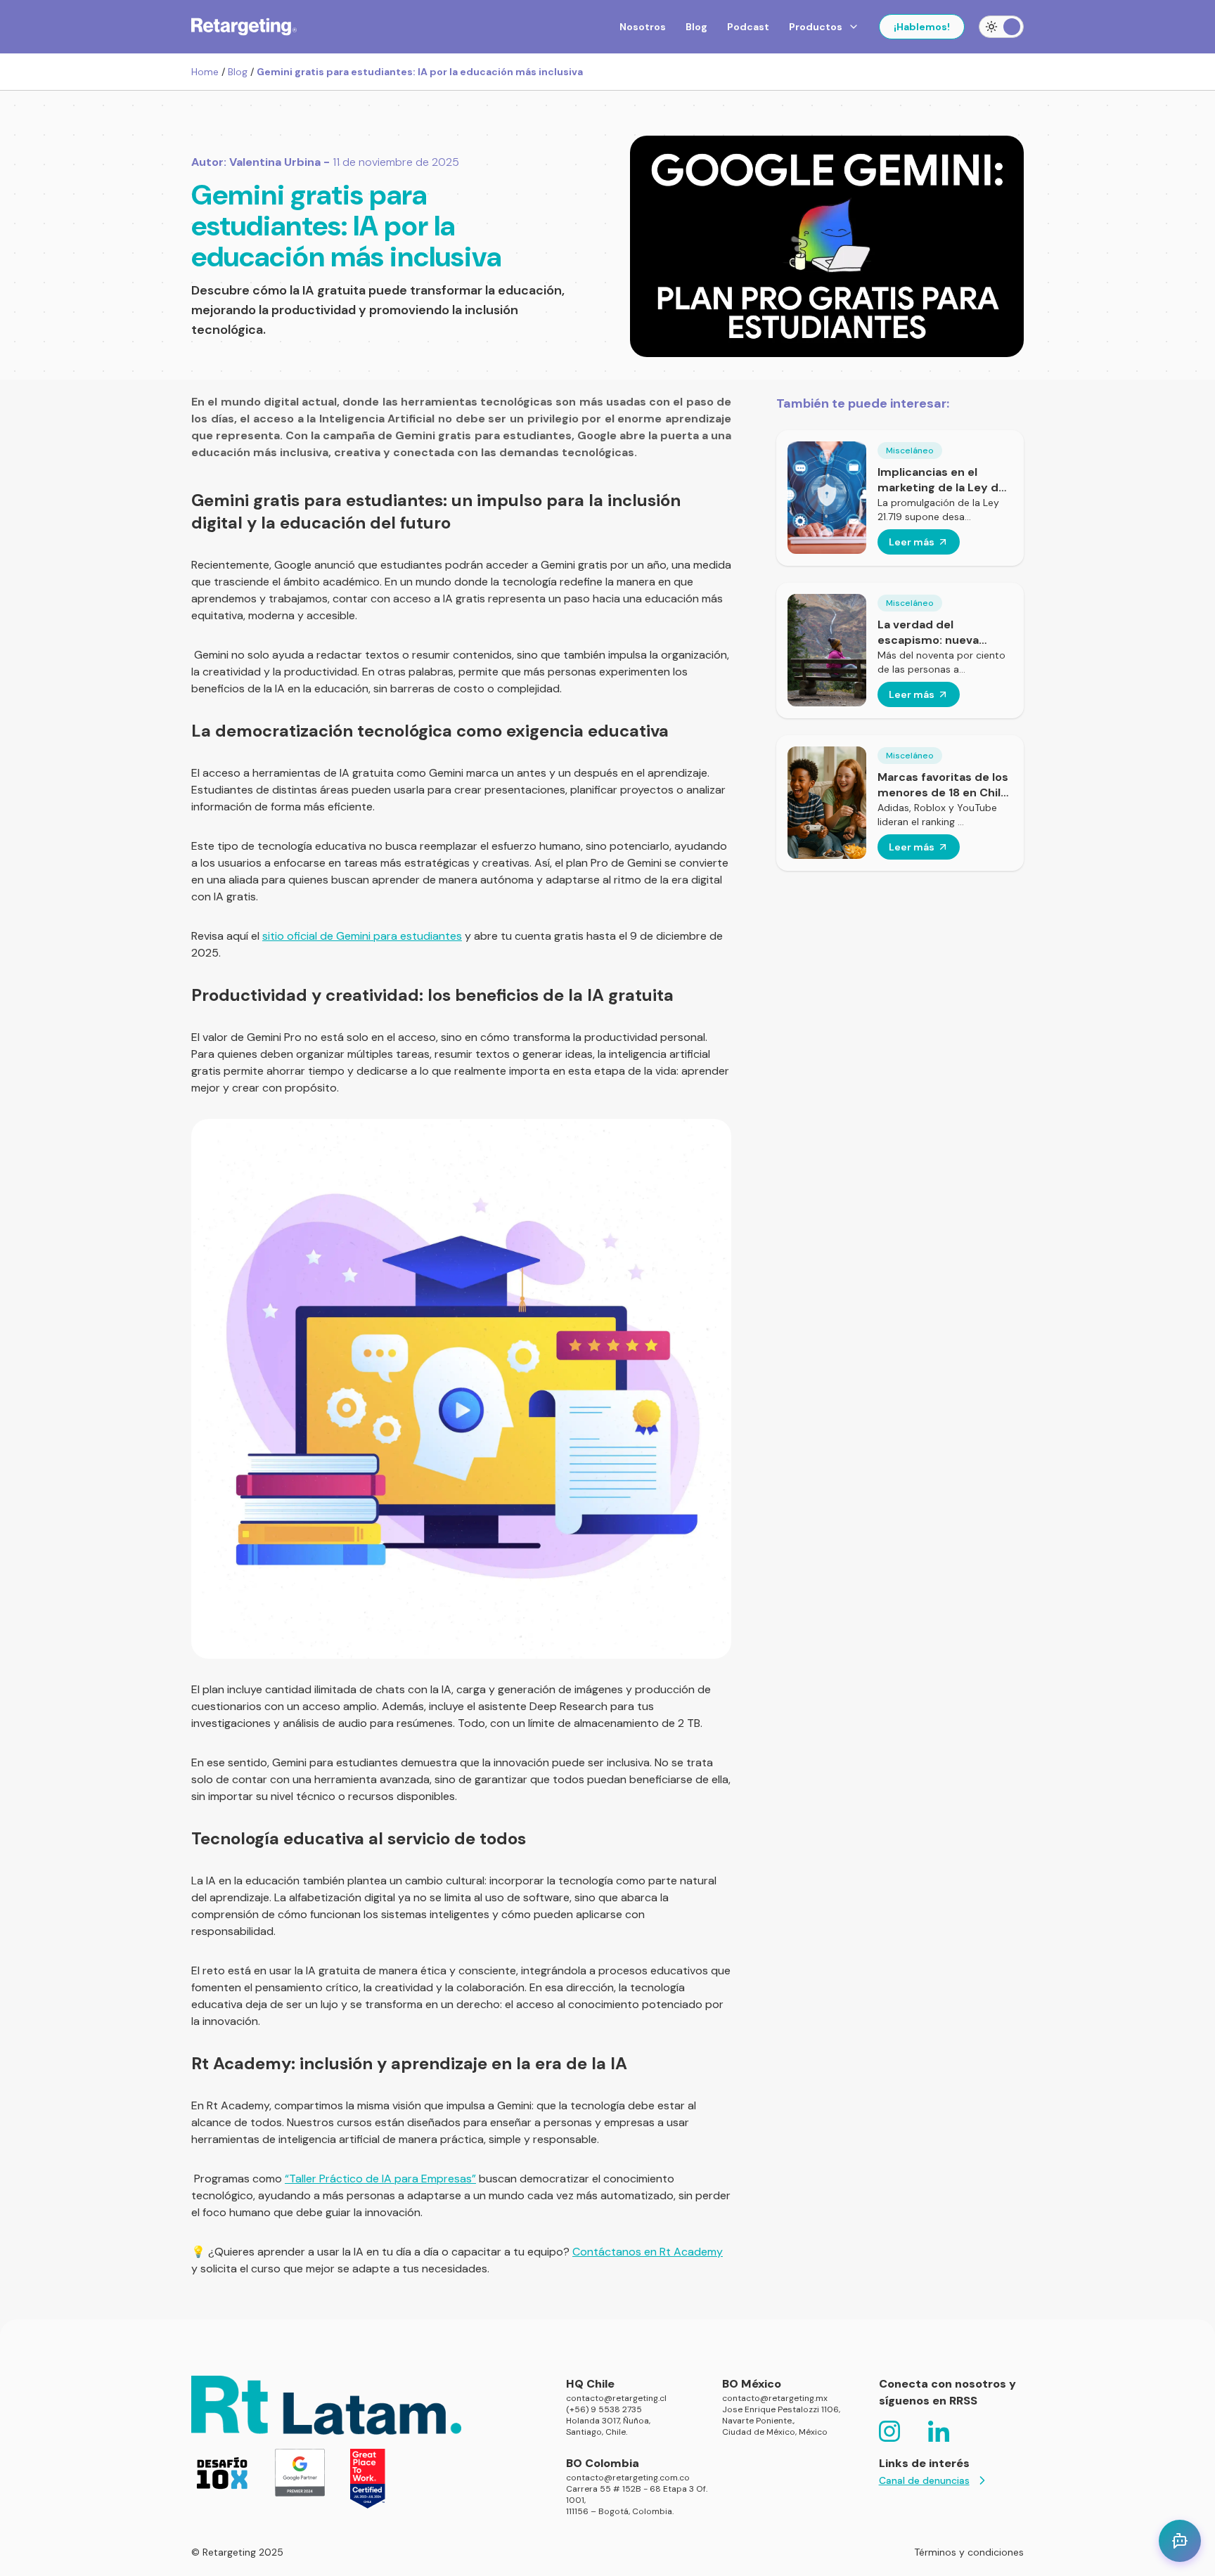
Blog (696, 27)
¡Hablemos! (922, 27)
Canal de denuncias (924, 2480)
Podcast (748, 27)
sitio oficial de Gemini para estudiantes (362, 936)
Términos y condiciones (969, 2552)
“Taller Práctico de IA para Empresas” (380, 2179)
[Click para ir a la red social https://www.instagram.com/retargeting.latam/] (889, 2431)
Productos (816, 27)
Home (205, 72)
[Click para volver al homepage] (244, 27)
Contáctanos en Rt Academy (648, 2252)
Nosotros (643, 27)
